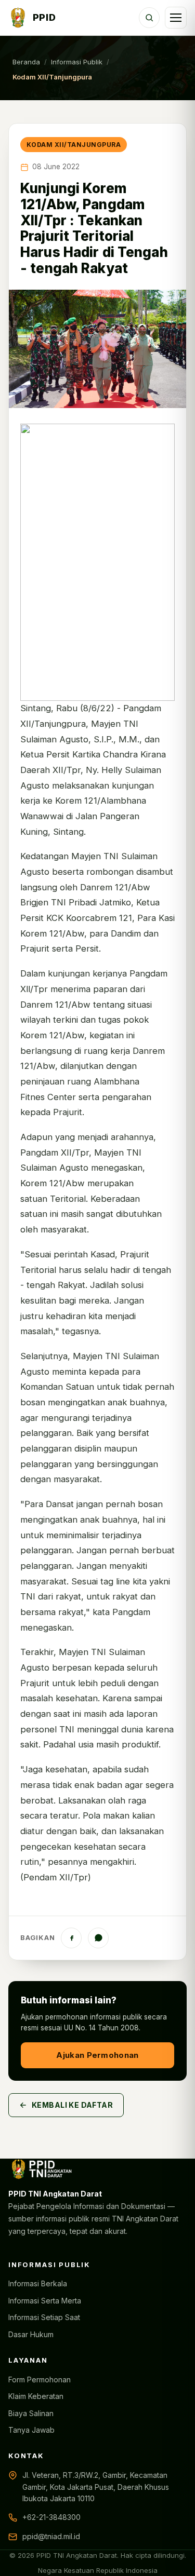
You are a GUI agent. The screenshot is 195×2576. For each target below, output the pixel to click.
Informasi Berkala (38, 2283)
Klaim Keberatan (36, 2396)
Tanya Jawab (31, 2430)
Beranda (26, 62)
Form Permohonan (40, 2380)
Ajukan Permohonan (97, 2055)
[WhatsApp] (98, 1938)
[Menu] (176, 18)
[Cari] (149, 18)
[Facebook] (71, 1938)
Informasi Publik (77, 62)
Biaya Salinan (31, 2413)
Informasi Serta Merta (45, 2301)
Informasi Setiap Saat (44, 2317)
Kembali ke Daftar (72, 2105)
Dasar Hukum (31, 2334)
